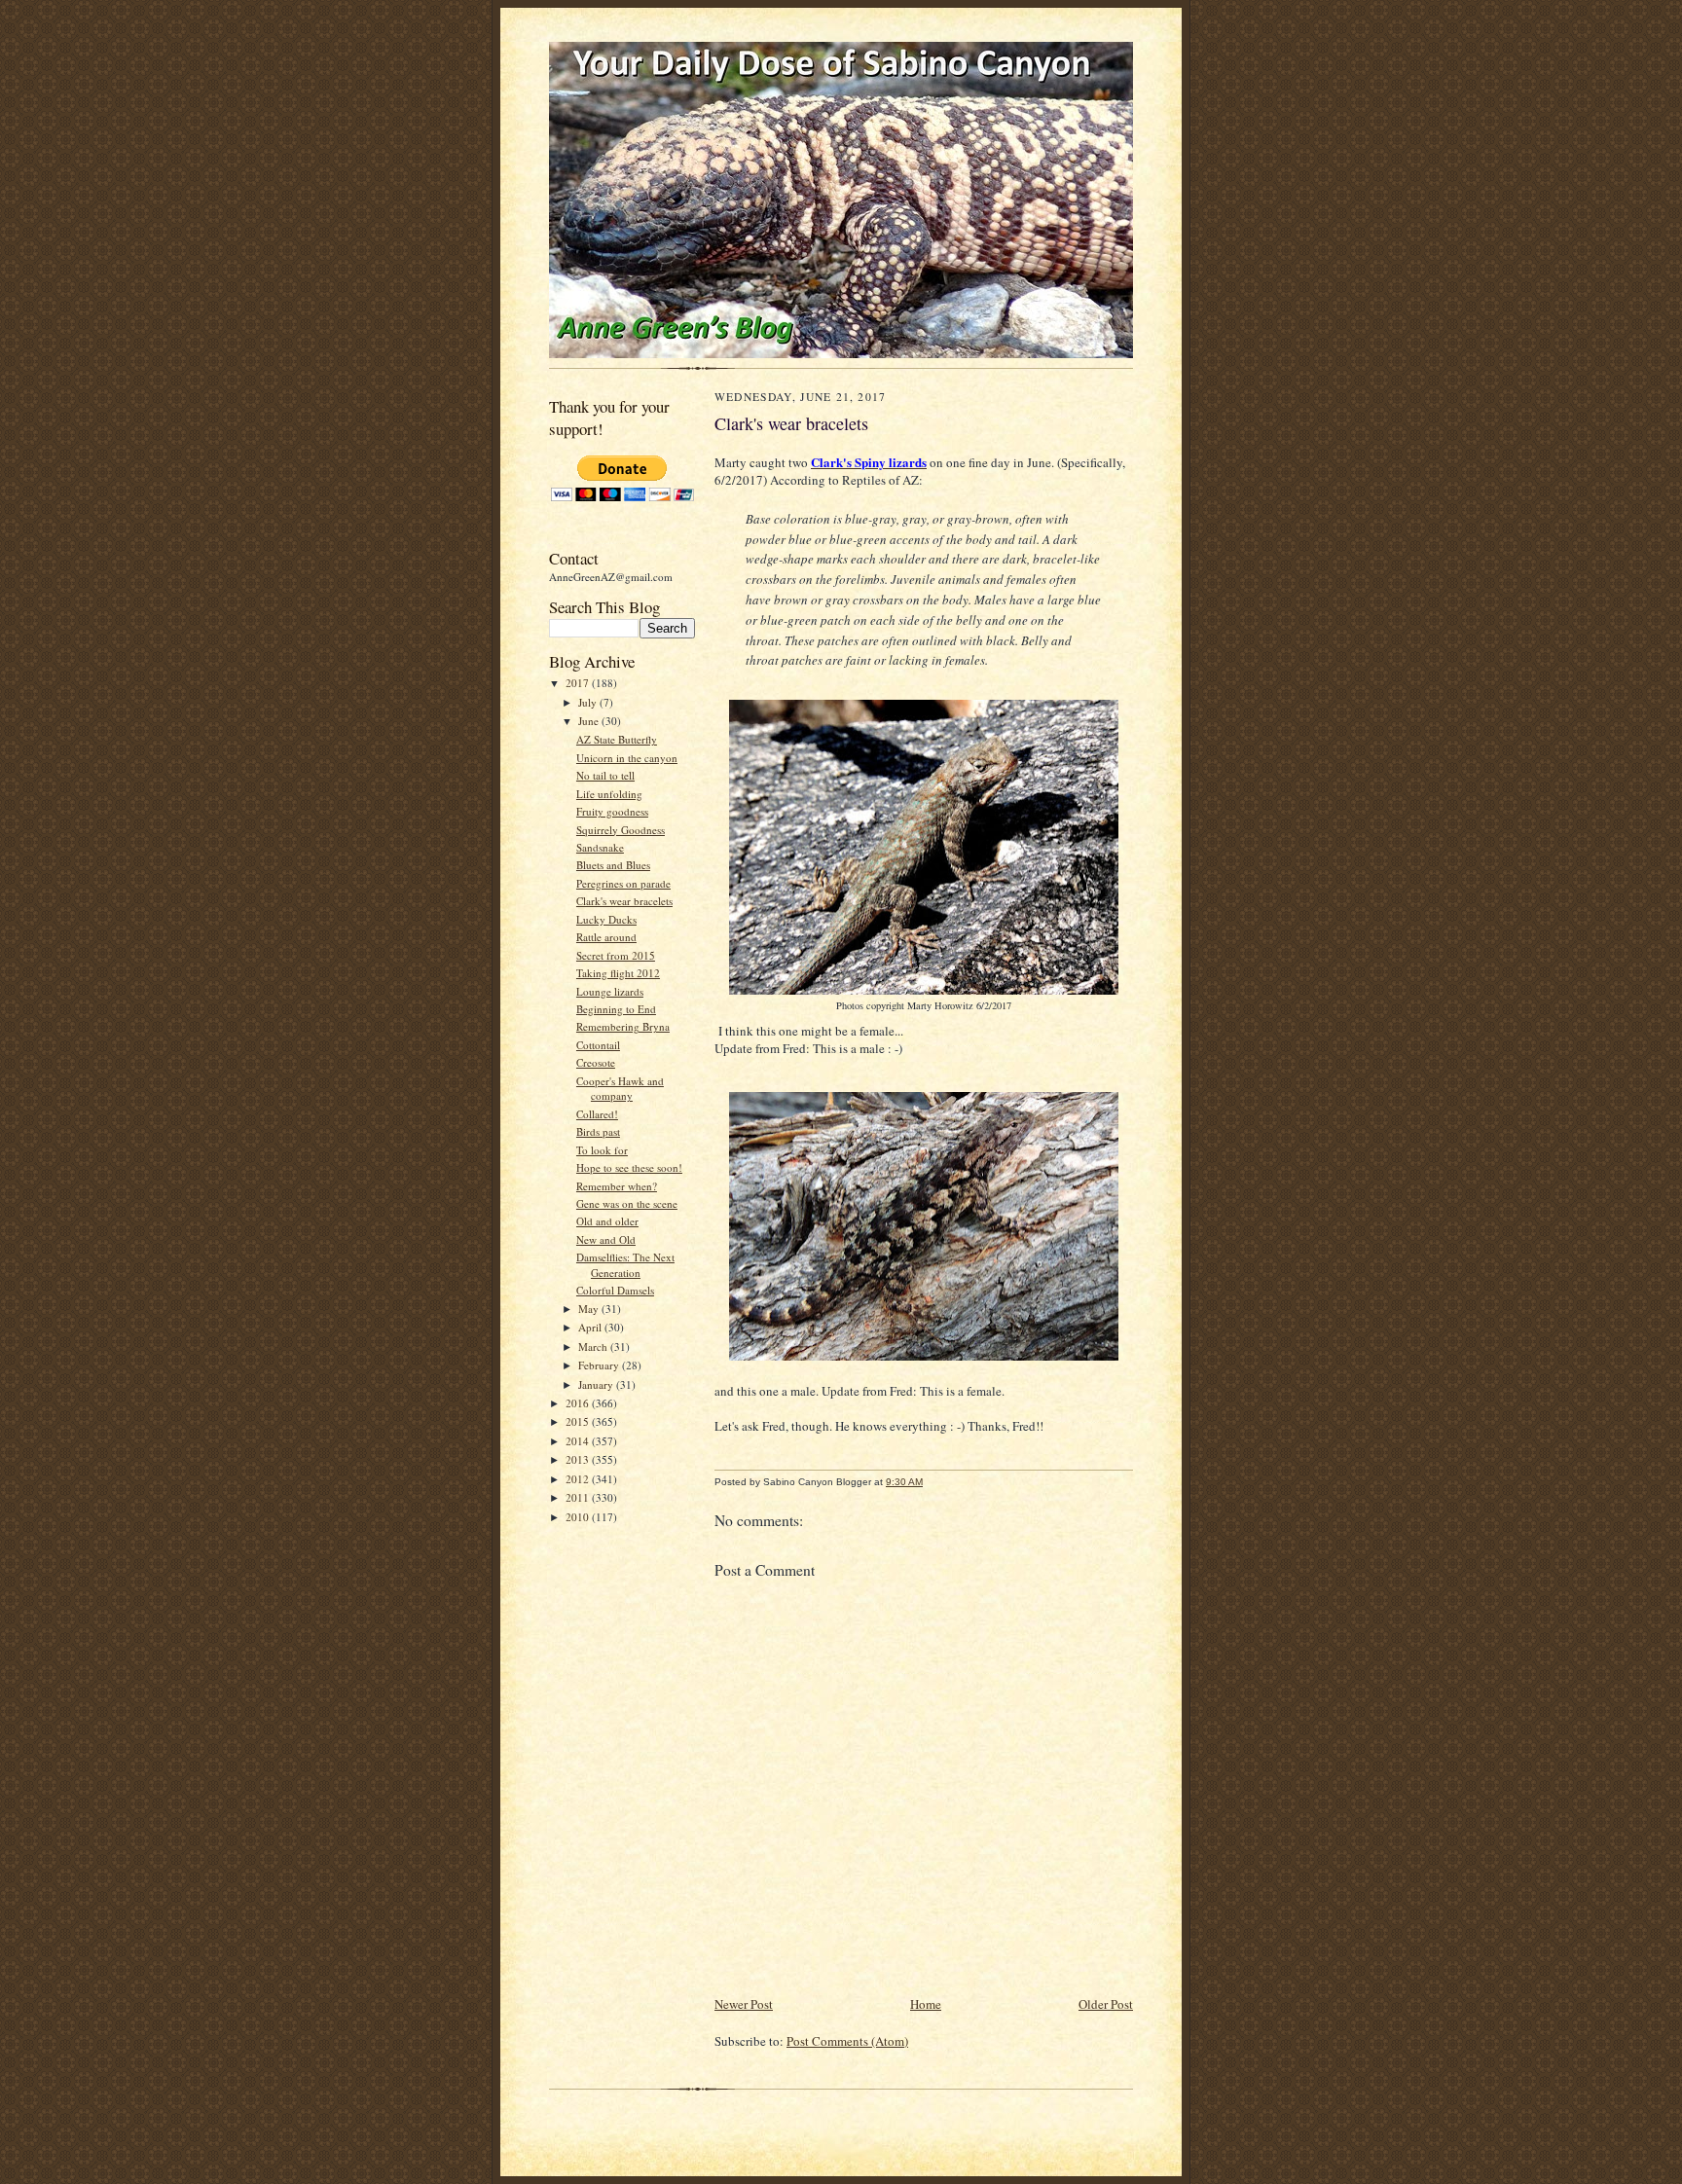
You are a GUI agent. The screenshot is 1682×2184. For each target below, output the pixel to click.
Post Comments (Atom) (847, 2041)
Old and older (607, 1221)
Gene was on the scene (627, 1203)
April (591, 1327)
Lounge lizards (610, 991)
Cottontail (598, 1045)
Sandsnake (600, 847)
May (590, 1309)
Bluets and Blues (613, 865)
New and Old (606, 1239)
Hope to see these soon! (629, 1167)
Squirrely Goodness (621, 830)
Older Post (1106, 2004)
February (600, 1365)
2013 (579, 1459)
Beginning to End (616, 1009)
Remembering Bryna (623, 1026)
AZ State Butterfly (617, 739)
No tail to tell (605, 775)
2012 (579, 1479)
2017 (579, 683)
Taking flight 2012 (618, 973)
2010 (579, 1517)
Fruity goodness (612, 811)
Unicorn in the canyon (627, 758)
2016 (579, 1403)
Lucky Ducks (606, 919)
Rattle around (606, 937)
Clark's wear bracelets (624, 901)
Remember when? (617, 1186)
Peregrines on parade (623, 883)
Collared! (597, 1114)
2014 (579, 1441)
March (594, 1347)
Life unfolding (609, 794)
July (589, 702)
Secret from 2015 (616, 955)
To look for (602, 1150)
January (597, 1384)
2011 (579, 1497)
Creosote (596, 1062)
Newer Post (744, 2004)
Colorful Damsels (615, 1290)
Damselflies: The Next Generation (625, 1265)
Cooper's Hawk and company (620, 1089)
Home (926, 2004)
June (590, 721)
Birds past (598, 1131)
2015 (579, 1421)
